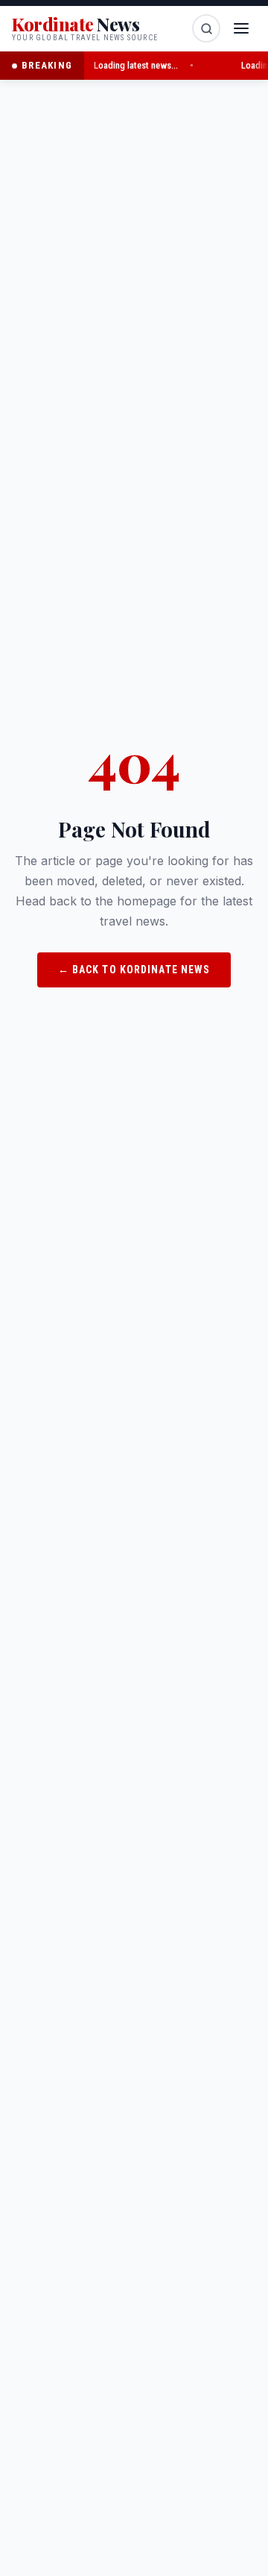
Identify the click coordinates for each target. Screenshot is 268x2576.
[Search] (206, 28)
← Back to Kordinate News (134, 970)
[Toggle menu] (241, 28)
